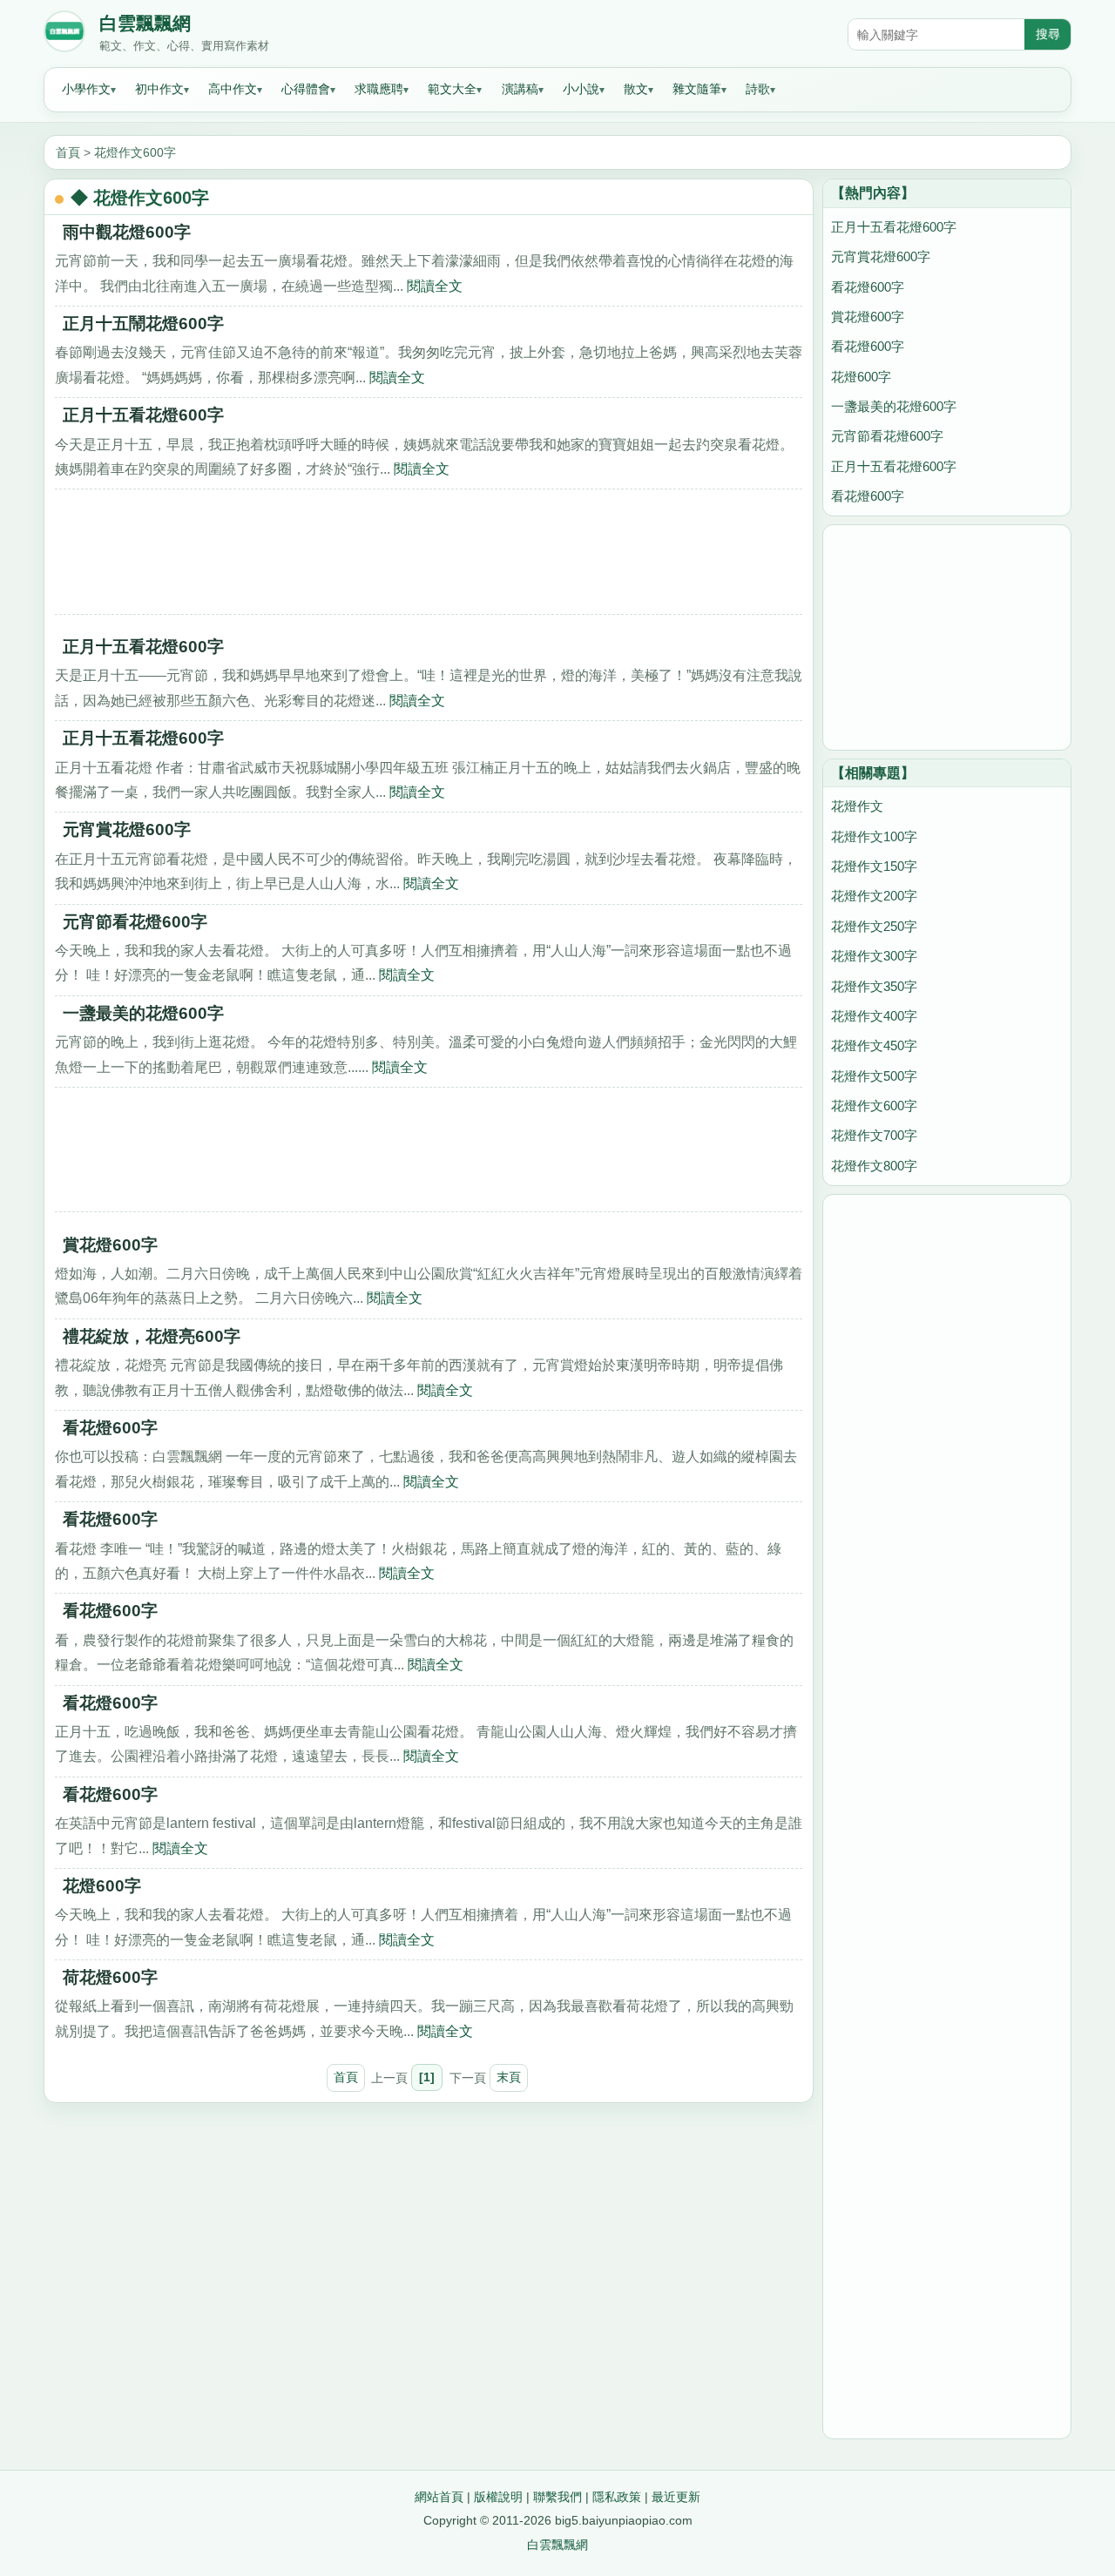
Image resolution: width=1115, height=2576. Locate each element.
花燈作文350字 (874, 986)
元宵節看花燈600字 (135, 922)
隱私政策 (617, 2497)
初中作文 (159, 89)
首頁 (68, 152)
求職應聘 (379, 89)
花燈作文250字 (874, 926)
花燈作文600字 (135, 152)
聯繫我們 (557, 2497)
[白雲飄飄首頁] (64, 35)
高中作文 (233, 89)
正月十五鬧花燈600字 (143, 324)
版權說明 (498, 2497)
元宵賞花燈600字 (127, 829)
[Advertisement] (429, 557)
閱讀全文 (435, 286)
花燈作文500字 (874, 1076)
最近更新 (676, 2497)
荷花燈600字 (110, 1977)
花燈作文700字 (874, 1135)
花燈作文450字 (874, 1045)
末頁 (509, 2077)
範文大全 (452, 89)
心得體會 (306, 89)
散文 (636, 89)
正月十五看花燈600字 (143, 415)
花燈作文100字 (874, 836)
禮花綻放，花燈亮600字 (152, 1336)
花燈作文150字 (874, 866)
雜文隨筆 (697, 89)
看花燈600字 (110, 1428)
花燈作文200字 (874, 896)
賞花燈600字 (110, 1245)
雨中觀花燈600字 (127, 232)
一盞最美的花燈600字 (143, 1013)
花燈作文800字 (874, 1166)
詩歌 (758, 89)
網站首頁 (439, 2497)
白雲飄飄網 (145, 24)
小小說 (581, 89)
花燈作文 (857, 806)
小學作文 (86, 89)
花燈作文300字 (874, 956)
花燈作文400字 (874, 1016)
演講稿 (520, 89)
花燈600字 (102, 1886)
